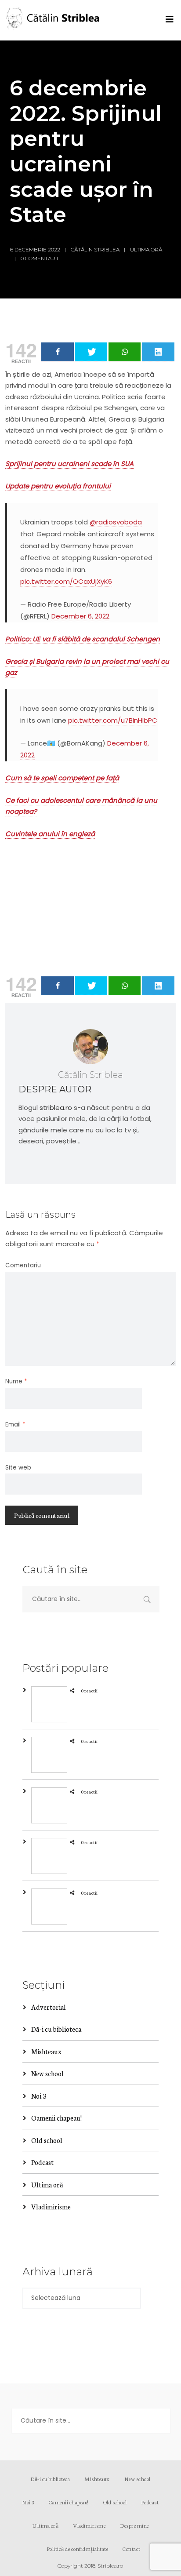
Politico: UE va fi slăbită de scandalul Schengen (83, 639)
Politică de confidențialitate (78, 2549)
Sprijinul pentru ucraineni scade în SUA (69, 464)
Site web (18, 1468)
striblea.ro (56, 1108)
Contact (132, 2549)
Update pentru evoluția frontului (58, 486)
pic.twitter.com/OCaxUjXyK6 (66, 581)
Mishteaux (46, 2051)
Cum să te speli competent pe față (62, 778)
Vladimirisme (51, 2207)
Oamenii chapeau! (56, 2118)
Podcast (42, 2162)
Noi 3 (39, 2096)
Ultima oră (146, 249)
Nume (16, 1381)
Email (15, 1424)
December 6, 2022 (80, 616)
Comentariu (23, 1265)
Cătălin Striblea (95, 249)
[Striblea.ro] (54, 20)
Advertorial (49, 2007)
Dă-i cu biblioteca (56, 2029)
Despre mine (134, 2525)
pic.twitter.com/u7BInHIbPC (113, 720)
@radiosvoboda (116, 522)
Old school (47, 2140)
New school (47, 2073)
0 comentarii (39, 258)
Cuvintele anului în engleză (50, 834)
